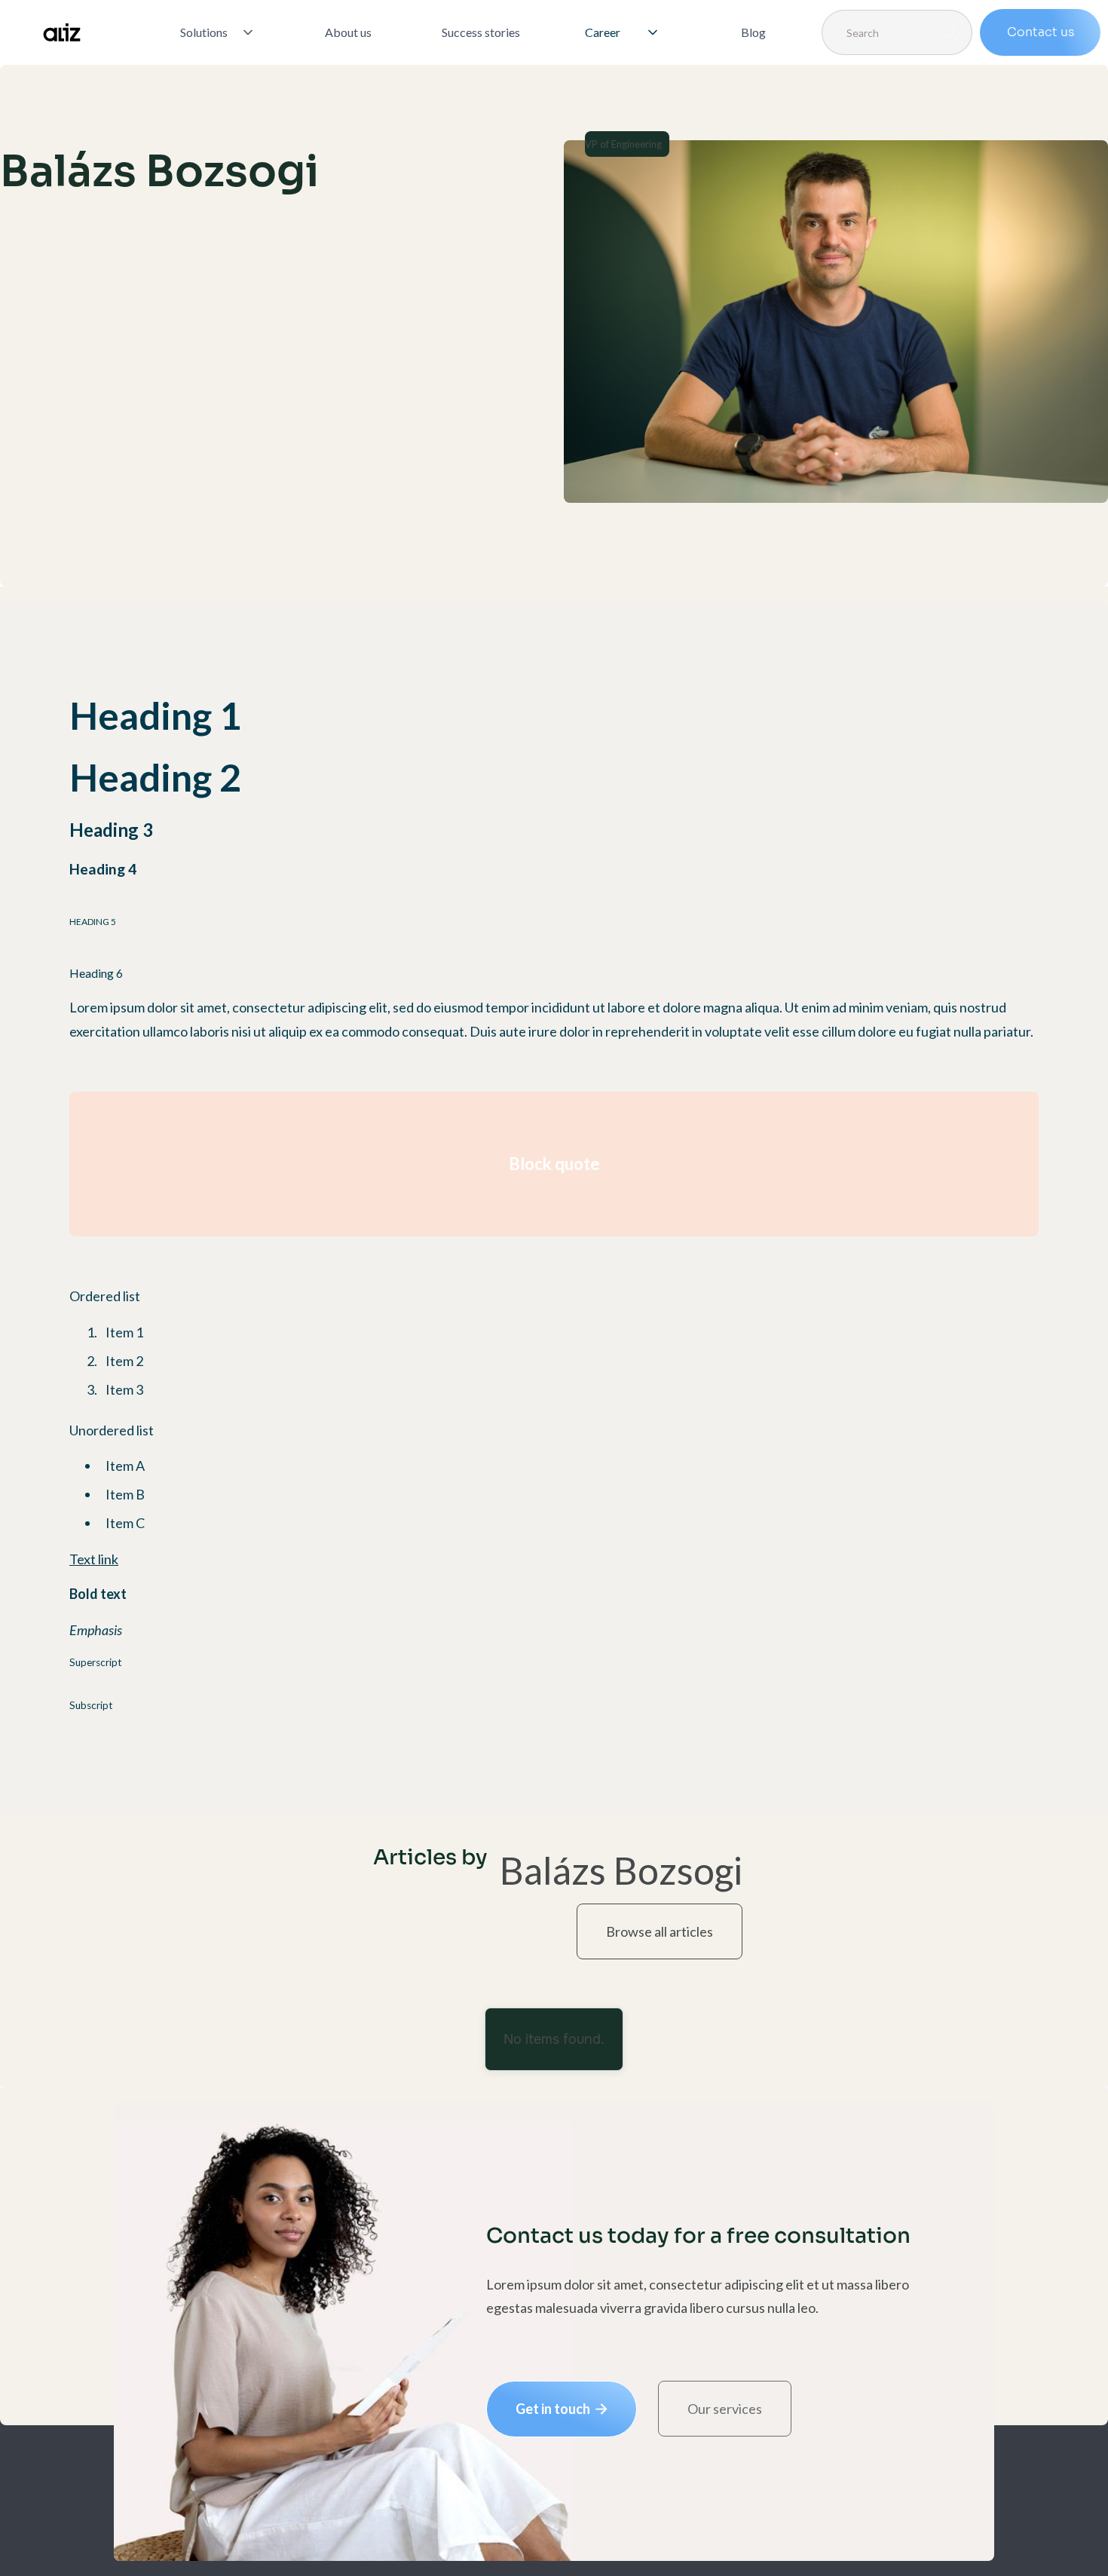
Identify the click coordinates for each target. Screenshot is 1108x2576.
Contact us (1041, 32)
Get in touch (562, 2409)
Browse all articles (660, 1931)
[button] (218, 32)
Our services (725, 2409)
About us (348, 32)
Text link (94, 1559)
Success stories (481, 32)
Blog (753, 32)
